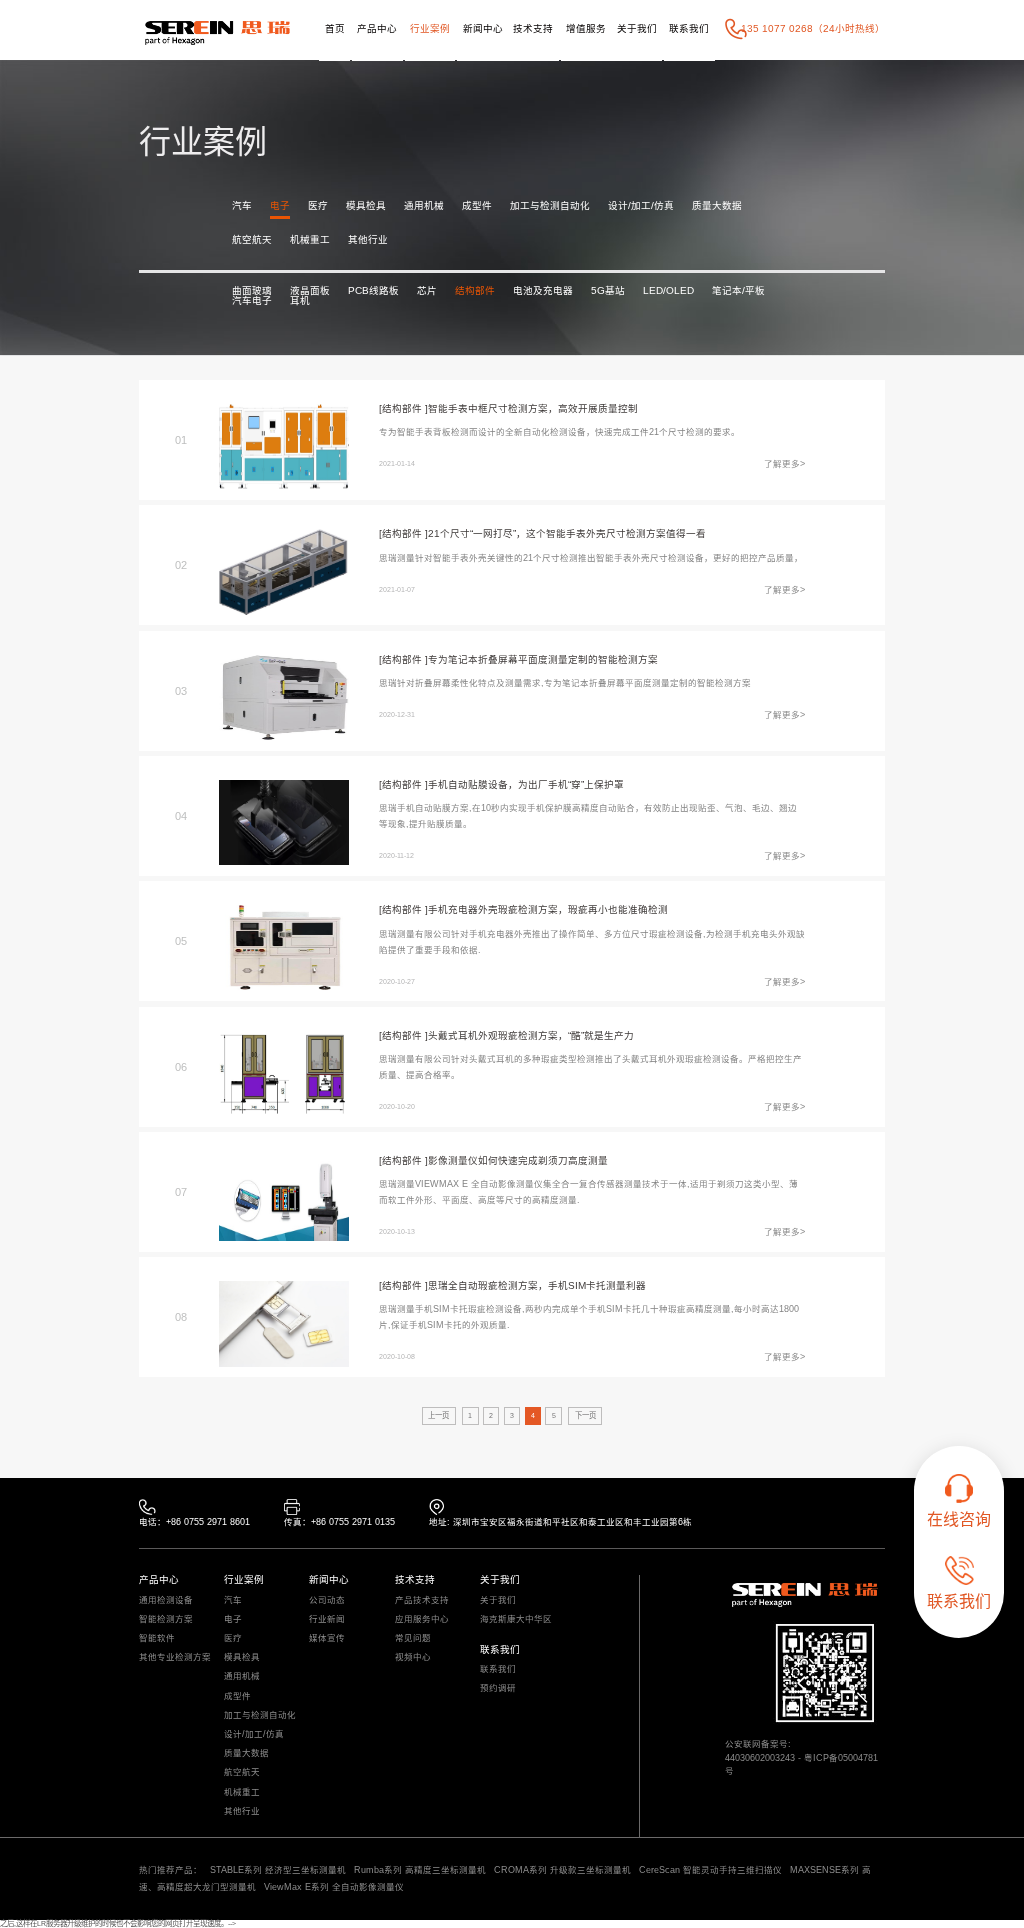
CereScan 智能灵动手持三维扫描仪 (710, 1870)
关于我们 (637, 28)
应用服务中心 (422, 1619)
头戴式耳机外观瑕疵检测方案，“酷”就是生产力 (531, 1035)
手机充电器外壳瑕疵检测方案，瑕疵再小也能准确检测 (548, 909)
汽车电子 (252, 301)
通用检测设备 (166, 1600)
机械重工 (310, 239)
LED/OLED (668, 291)
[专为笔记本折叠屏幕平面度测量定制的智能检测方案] (284, 697)
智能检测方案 (166, 1619)
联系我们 (689, 28)
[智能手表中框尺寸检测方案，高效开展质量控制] (284, 446)
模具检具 (366, 205)
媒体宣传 (327, 1638)
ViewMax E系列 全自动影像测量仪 (334, 1887)
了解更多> (784, 464)
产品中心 (377, 28)
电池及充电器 (543, 291)
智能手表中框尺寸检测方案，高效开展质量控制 (533, 408)
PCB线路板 (373, 291)
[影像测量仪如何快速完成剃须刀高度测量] (284, 1198)
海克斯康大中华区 (516, 1619)
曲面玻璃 (252, 291)
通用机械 (424, 205)
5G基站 (608, 291)
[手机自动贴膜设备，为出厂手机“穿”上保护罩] (284, 822)
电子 (280, 205)
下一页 (585, 1415)
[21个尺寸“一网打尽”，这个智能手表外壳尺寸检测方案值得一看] (284, 571)
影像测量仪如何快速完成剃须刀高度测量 (518, 1160)
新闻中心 (483, 28)
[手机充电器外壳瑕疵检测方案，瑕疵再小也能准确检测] (284, 947)
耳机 (300, 301)
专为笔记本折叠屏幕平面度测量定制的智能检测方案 (543, 659)
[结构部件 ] (403, 408)
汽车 (242, 205)
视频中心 (413, 1657)
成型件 (477, 205)
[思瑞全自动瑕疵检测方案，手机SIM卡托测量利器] (284, 1323)
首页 (335, 28)
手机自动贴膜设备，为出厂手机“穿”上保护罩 (526, 784)
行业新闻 (327, 1619)
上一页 (438, 1415)
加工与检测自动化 (550, 205)
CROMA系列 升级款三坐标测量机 (562, 1870)
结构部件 (475, 291)
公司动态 (327, 1600)
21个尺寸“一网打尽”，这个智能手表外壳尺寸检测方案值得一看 (567, 533)
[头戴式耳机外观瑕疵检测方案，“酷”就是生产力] (284, 1073)
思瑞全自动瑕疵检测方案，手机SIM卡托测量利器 (537, 1285)
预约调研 (498, 1688)
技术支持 (533, 28)
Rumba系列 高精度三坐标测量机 (420, 1870)
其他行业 (368, 239)
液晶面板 (310, 291)
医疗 (318, 205)
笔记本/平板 (738, 291)
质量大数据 (717, 205)
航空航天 (252, 239)
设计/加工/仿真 (641, 205)
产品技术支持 (422, 1600)
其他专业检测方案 (175, 1657)
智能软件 (157, 1638)
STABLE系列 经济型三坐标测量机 (278, 1870)
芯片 (427, 291)
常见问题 (413, 1638)
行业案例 (430, 28)
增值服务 (586, 28)
